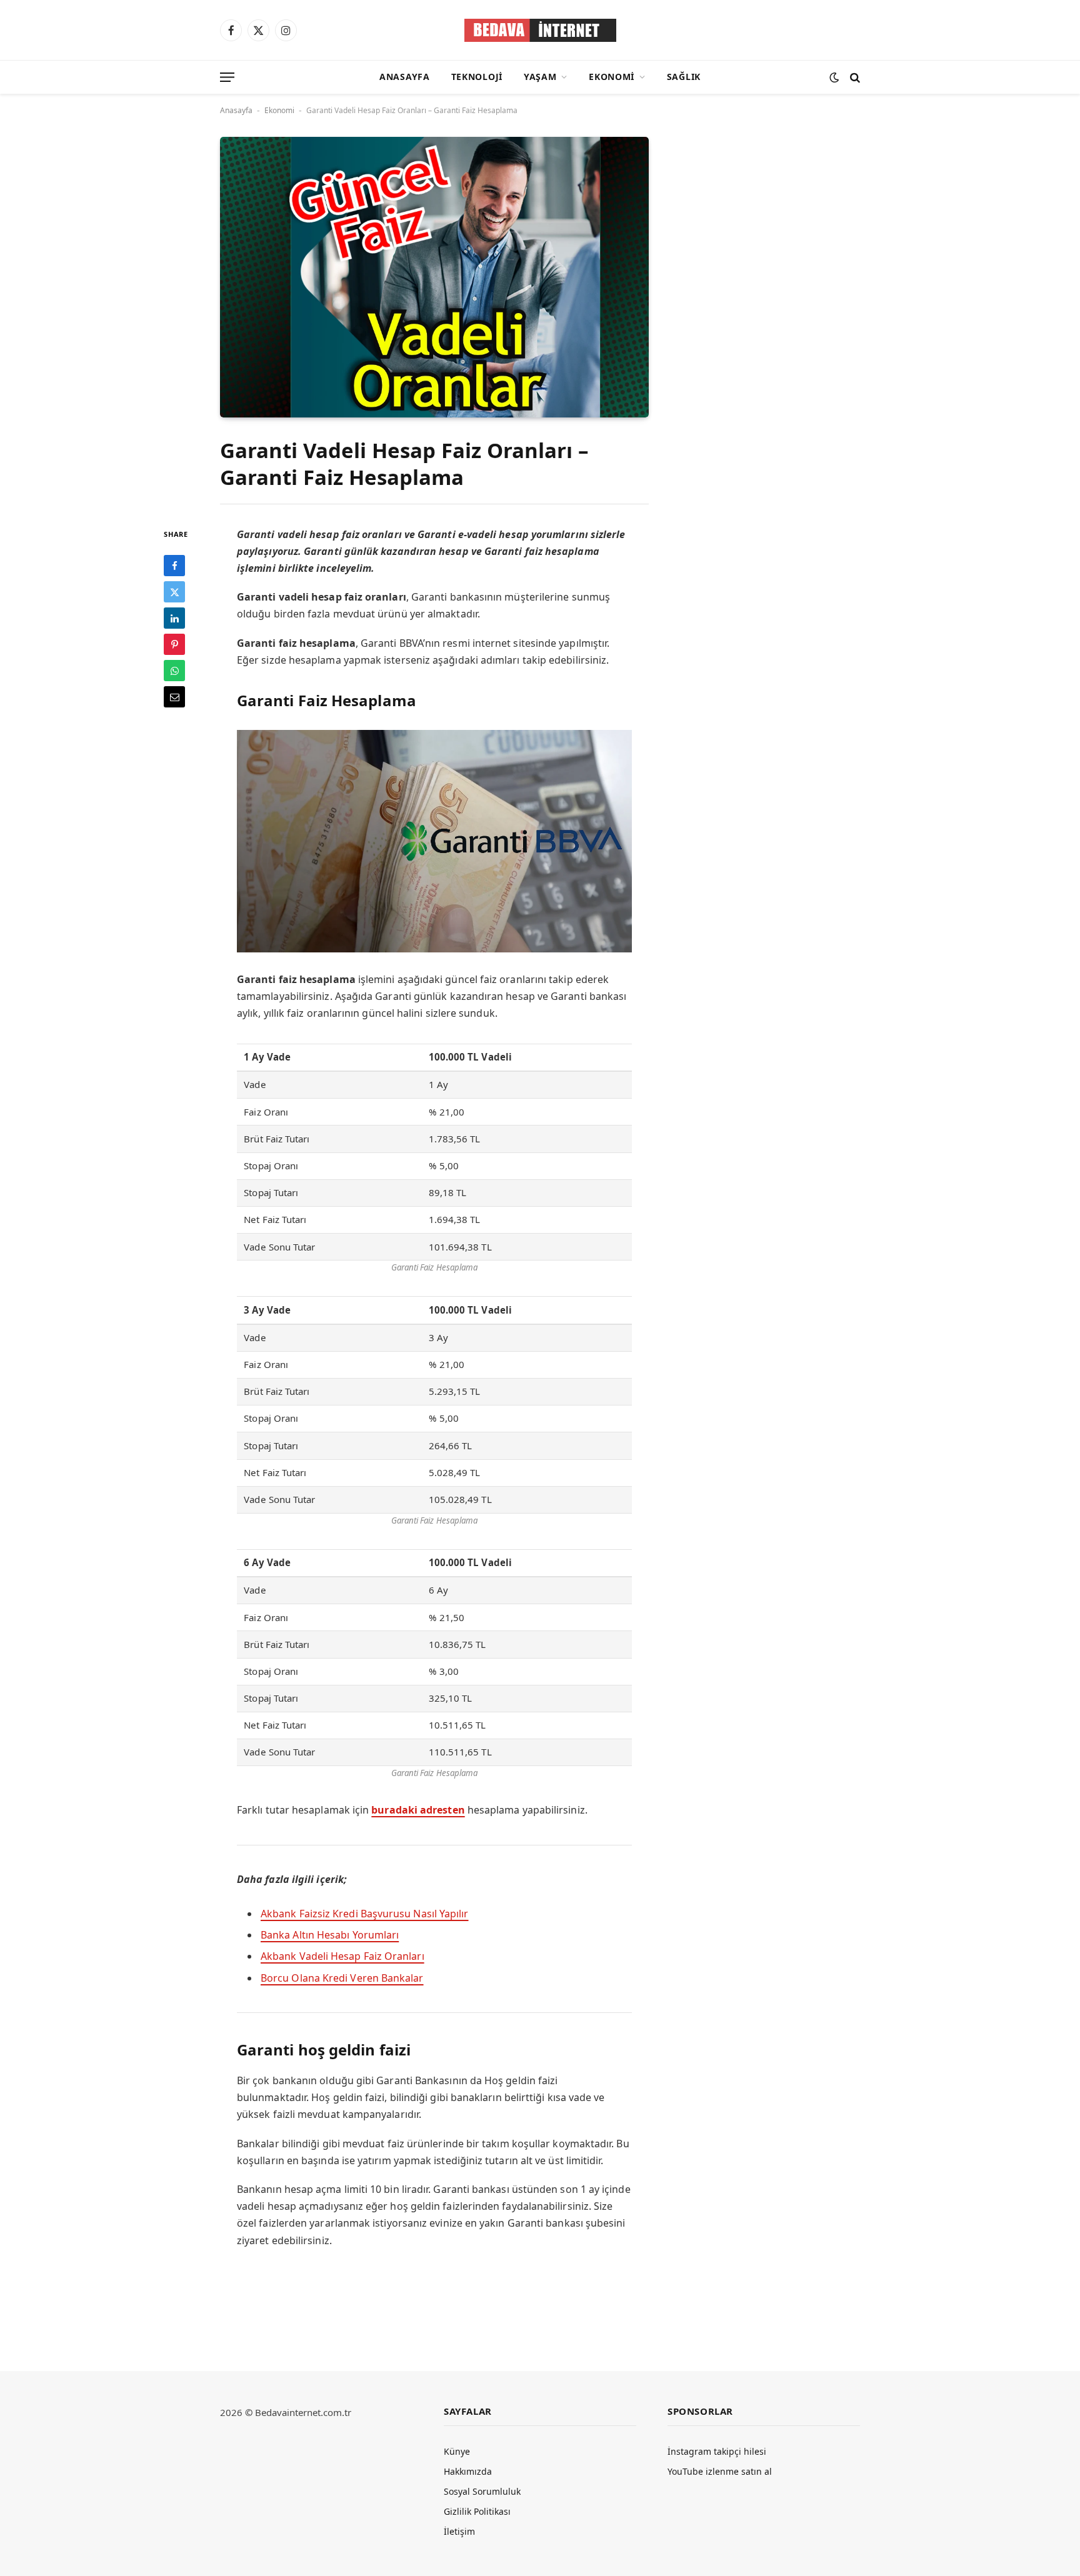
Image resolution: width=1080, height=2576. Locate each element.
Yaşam (540, 77)
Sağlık (684, 77)
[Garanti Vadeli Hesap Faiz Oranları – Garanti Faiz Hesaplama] (434, 277)
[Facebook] (174, 566)
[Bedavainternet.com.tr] (540, 30)
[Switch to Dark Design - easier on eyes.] (834, 77)
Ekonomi (612, 77)
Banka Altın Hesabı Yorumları (330, 1935)
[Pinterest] (174, 644)
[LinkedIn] (174, 618)
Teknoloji (477, 77)
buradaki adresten (418, 1810)
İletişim (459, 2531)
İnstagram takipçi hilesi (717, 2451)
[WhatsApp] (174, 671)
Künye (457, 2451)
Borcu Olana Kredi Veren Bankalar (342, 1978)
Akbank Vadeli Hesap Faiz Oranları (342, 1956)
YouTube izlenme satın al (720, 2471)
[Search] (854, 77)
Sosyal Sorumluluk (482, 2491)
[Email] (174, 697)
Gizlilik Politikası (477, 2511)
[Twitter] (174, 592)
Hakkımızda (468, 2471)
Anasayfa (405, 77)
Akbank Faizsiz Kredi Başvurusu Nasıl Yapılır (365, 1914)
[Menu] (227, 77)
